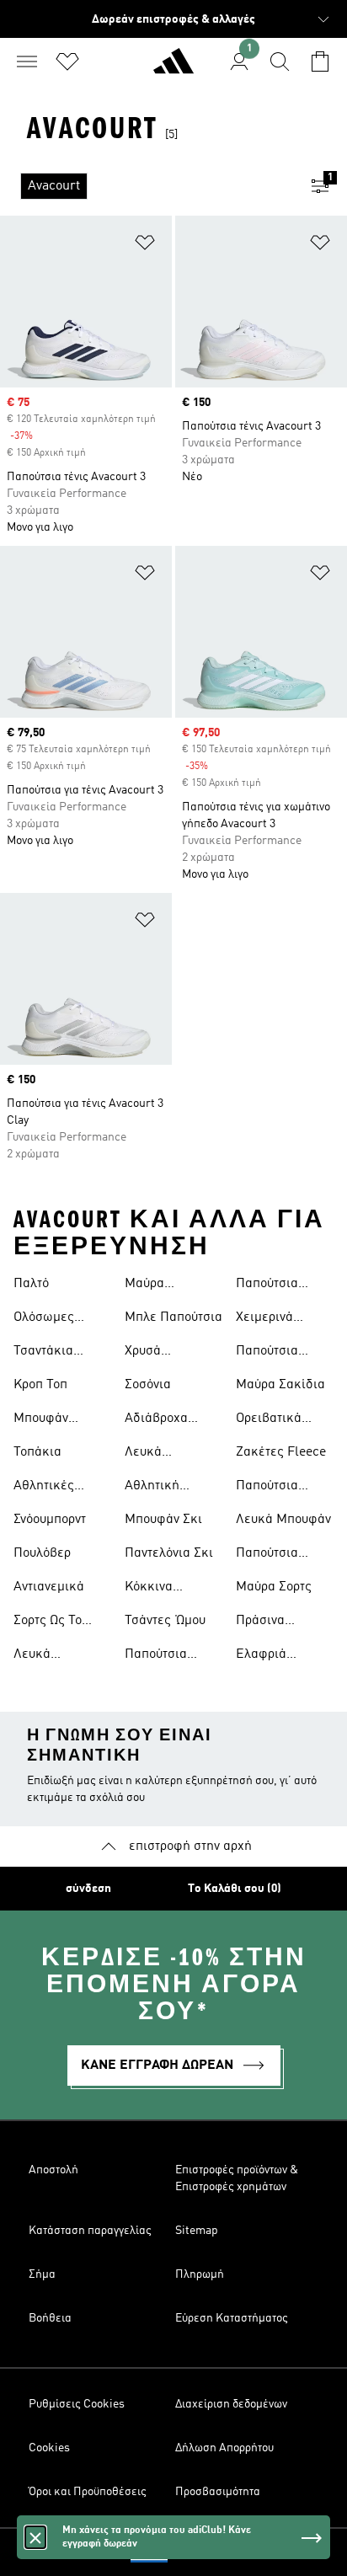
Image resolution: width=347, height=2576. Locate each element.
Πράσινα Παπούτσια (267, 1622)
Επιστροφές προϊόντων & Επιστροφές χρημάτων (237, 2178)
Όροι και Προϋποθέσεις (88, 2492)
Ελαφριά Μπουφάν (263, 1656)
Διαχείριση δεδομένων (231, 2404)
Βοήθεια (50, 2318)
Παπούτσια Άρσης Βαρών (276, 1488)
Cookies (49, 2448)
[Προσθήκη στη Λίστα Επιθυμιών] (145, 246)
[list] (147, 186)
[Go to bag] (320, 61)
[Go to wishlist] (67, 61)
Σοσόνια (148, 1385)
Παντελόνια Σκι (169, 1553)
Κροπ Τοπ (40, 1385)
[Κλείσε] (35, 2537)
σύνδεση (88, 1889)
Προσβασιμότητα (218, 2492)
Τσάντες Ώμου (165, 1621)
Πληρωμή (200, 2274)
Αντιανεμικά (49, 1587)
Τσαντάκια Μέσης (43, 1353)
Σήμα (42, 2274)
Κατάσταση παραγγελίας (90, 2231)
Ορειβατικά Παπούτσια (269, 1420)
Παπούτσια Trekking (267, 1353)
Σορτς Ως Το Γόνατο (48, 1622)
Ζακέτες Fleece (281, 1452)
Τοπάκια (37, 1452)
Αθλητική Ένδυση (152, 1488)
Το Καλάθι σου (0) (235, 1889)
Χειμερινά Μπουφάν (264, 1319)
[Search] (280, 61)
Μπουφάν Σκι (163, 1520)
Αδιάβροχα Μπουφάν (156, 1420)
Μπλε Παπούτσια (173, 1317)
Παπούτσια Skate (267, 1285)
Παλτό (31, 1284)
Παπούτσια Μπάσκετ (267, 1555)
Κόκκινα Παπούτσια (156, 1589)
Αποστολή (53, 2170)
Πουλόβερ (42, 1553)
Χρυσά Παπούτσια (156, 1353)
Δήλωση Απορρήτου (224, 2448)
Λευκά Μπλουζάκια (50, 1656)
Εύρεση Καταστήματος (232, 2318)
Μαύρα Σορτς (274, 1587)
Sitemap (197, 2231)
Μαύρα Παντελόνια (157, 1285)
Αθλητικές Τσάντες (44, 1488)
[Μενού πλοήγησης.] (27, 61)
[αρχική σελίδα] (173, 68)
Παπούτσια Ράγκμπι (156, 1656)
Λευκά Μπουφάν (283, 1520)
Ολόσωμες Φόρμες (44, 1319)
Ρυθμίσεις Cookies (77, 2404)
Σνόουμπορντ (50, 1520)
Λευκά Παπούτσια (156, 1454)
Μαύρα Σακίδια (280, 1385)
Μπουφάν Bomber (41, 1420)
